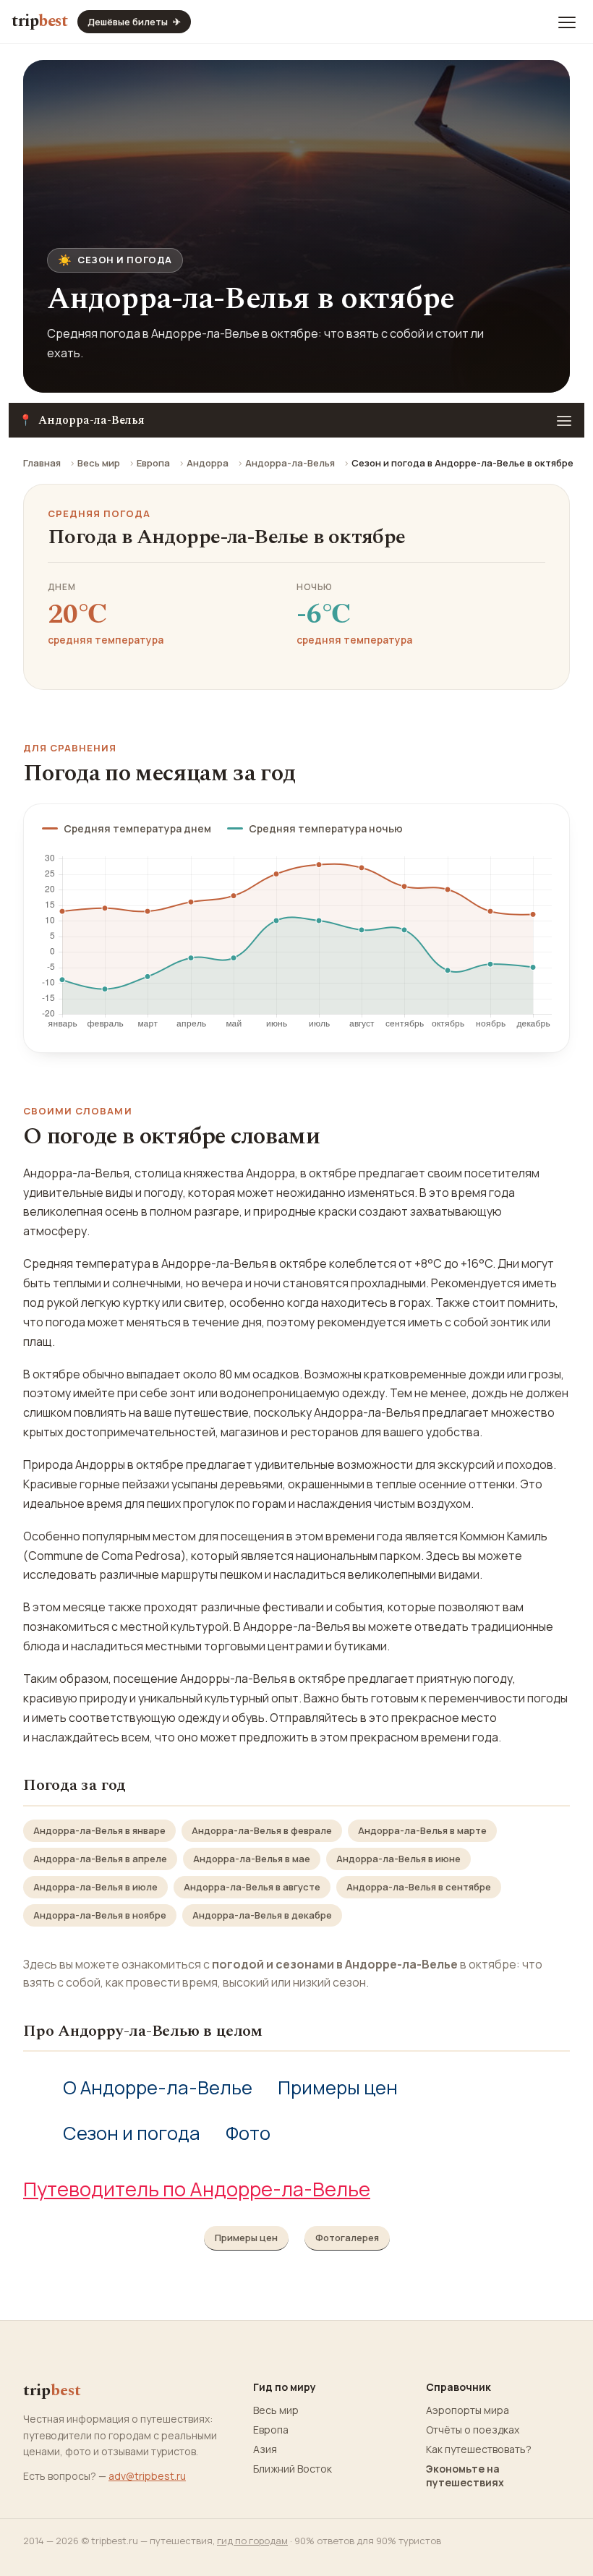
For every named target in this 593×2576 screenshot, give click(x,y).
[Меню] (567, 22)
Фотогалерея (347, 2238)
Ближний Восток (293, 2469)
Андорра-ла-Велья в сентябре (419, 1887)
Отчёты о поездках (473, 2430)
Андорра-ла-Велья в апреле (100, 1859)
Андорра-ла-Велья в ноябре (100, 1915)
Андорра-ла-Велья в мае (252, 1859)
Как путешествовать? (479, 2449)
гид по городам (252, 2541)
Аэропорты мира (468, 2410)
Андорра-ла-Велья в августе (252, 1887)
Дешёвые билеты (134, 22)
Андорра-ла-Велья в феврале (262, 1830)
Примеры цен (338, 2087)
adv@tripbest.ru (147, 2476)
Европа (153, 463)
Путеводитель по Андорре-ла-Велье (197, 2189)
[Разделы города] (564, 420)
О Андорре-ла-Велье (158, 2087)
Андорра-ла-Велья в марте (422, 1830)
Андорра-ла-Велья (290, 463)
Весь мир (99, 463)
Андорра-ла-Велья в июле (95, 1887)
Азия (265, 2449)
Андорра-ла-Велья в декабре (262, 1915)
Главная (42, 463)
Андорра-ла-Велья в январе (99, 1830)
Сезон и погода (132, 2133)
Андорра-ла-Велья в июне (398, 1859)
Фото (248, 2133)
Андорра (208, 463)
